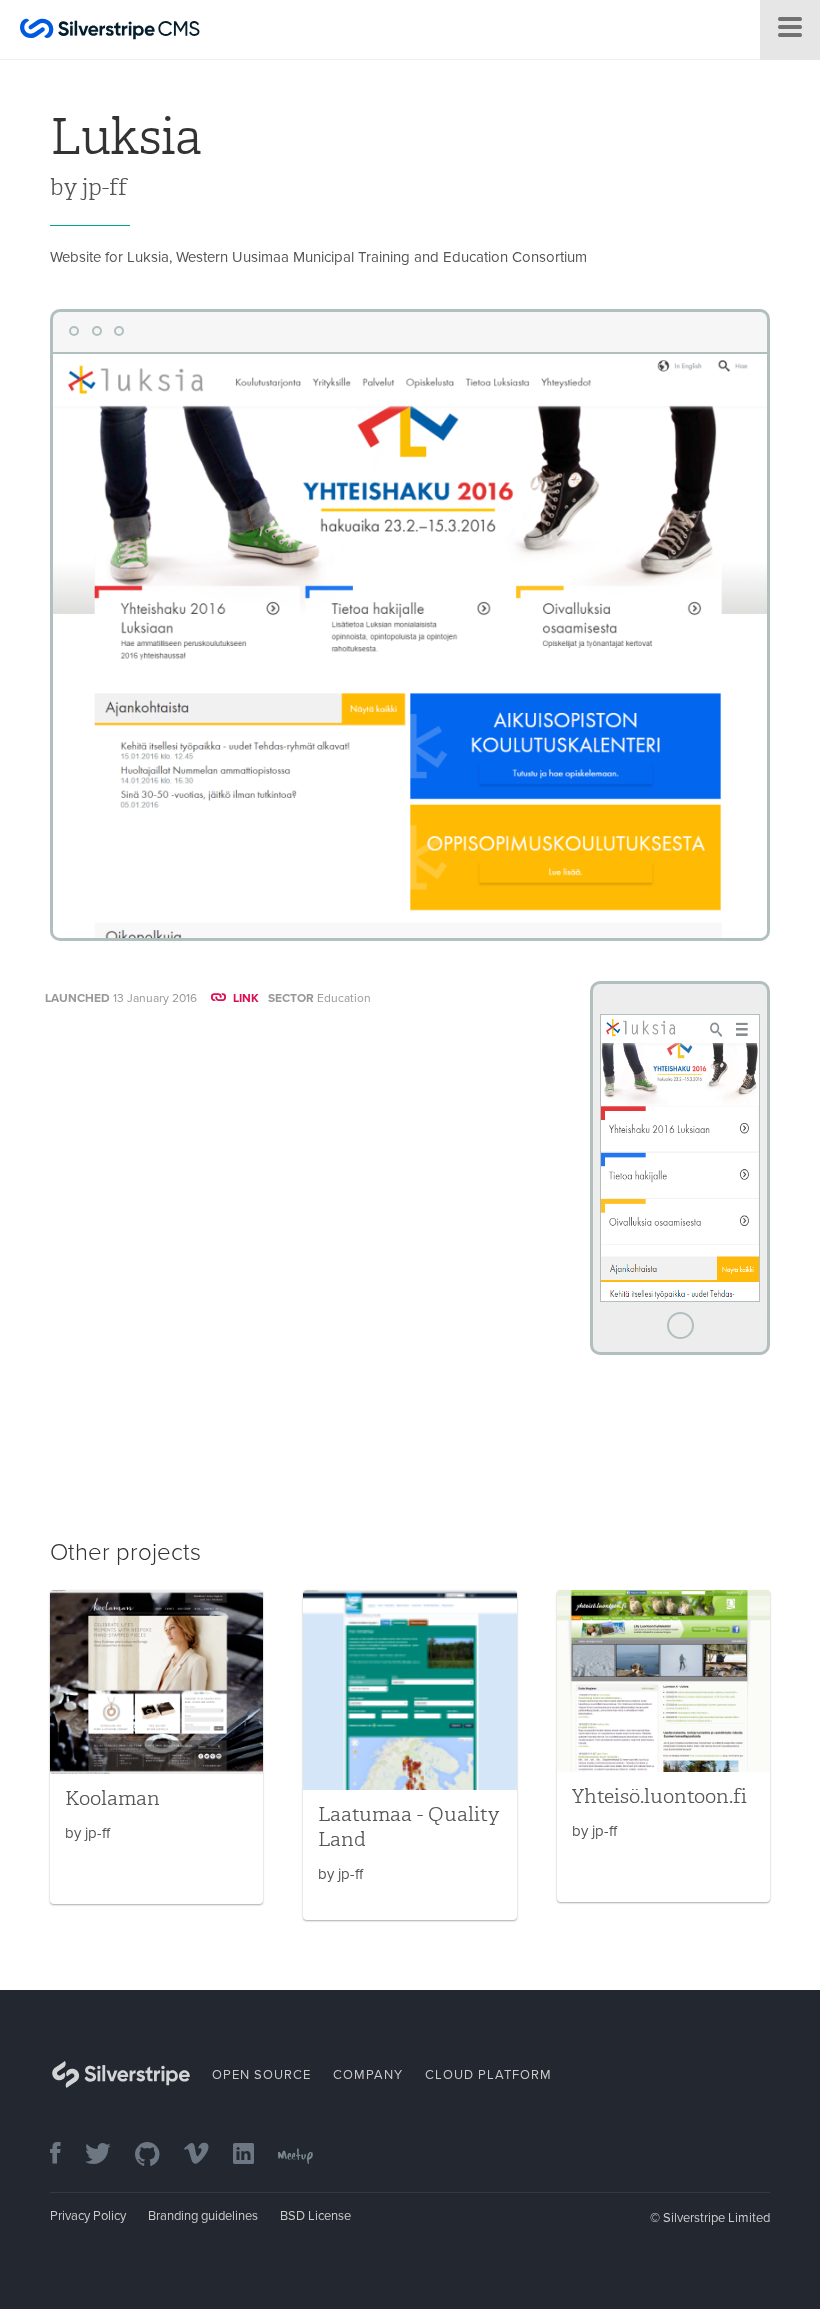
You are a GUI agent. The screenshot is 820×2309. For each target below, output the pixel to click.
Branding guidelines (203, 2216)
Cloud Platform (488, 2075)
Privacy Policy (88, 2216)
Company (368, 2075)
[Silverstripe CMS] (110, 31)
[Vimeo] (206, 2155)
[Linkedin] (253, 2155)
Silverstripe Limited (716, 2218)
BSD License (315, 2216)
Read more (156, 1747)
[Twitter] (108, 2155)
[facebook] (65, 2155)
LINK (246, 998)
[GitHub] (157, 2155)
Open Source (261, 2075)
